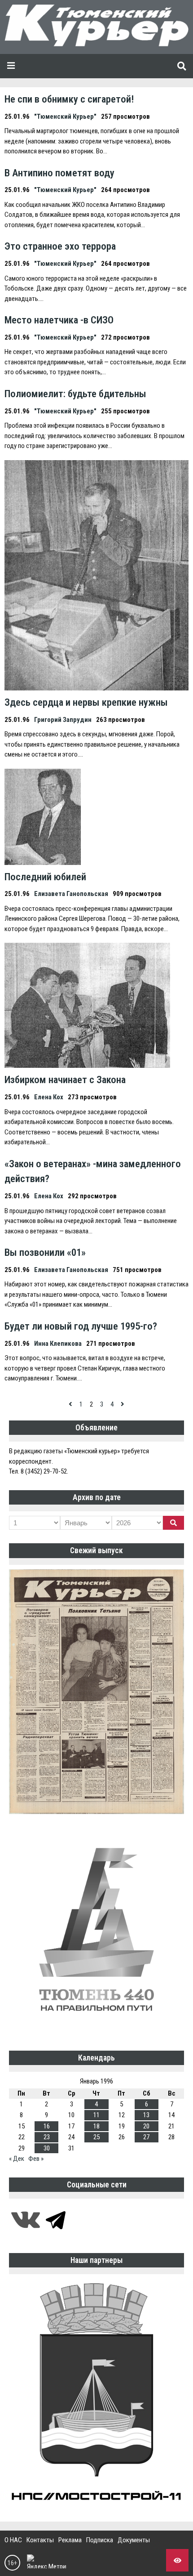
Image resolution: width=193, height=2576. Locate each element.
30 (47, 2148)
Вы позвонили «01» (45, 1252)
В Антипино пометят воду (59, 173)
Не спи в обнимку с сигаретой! (69, 99)
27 (146, 2137)
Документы (134, 2540)
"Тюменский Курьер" (65, 116)
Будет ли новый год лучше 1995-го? (81, 1326)
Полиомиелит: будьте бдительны (75, 394)
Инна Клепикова (58, 1344)
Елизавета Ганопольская (71, 894)
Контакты (40, 2540)
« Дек (17, 2159)
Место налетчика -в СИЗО (59, 320)
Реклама (70, 2540)
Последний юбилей (45, 877)
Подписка (100, 2540)
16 (47, 2126)
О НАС (13, 2540)
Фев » (36, 2159)
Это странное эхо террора (60, 246)
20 (146, 2126)
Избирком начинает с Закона (65, 1080)
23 (47, 2137)
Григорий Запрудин (63, 720)
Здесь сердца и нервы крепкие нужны (86, 702)
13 (146, 2115)
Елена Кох (49, 1097)
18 (96, 2126)
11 (96, 2115)
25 (96, 2137)
